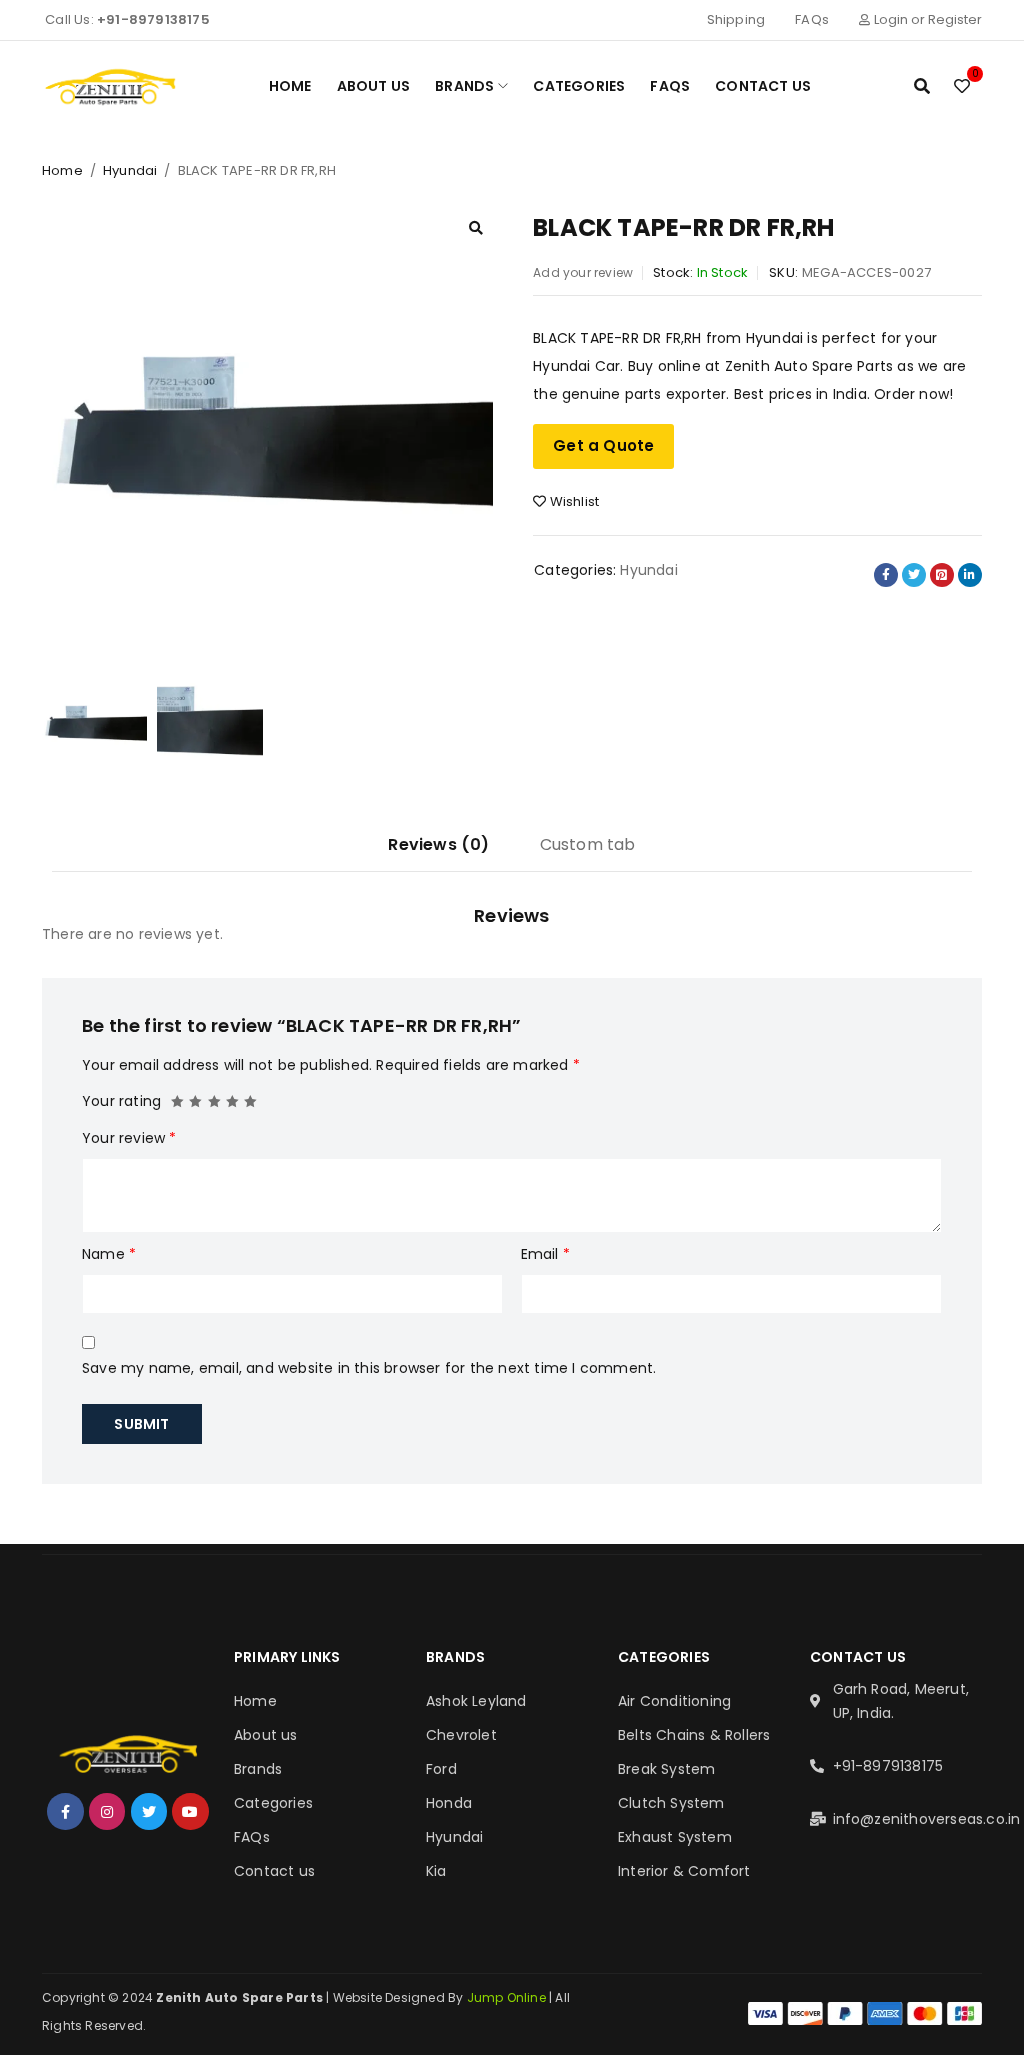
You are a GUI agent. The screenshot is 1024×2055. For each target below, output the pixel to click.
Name (109, 1254)
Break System (666, 1769)
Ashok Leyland (476, 1701)
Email (545, 1254)
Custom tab (588, 844)
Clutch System (671, 1803)
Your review (129, 1138)
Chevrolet (461, 1735)
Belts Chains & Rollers (694, 1735)
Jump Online (508, 1997)
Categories (273, 1803)
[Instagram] (107, 1811)
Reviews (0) (438, 844)
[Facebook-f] (65, 1811)
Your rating (121, 1101)
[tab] (438, 852)
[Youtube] (190, 1811)
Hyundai (130, 170)
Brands (258, 1769)
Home (62, 170)
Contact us (274, 1871)
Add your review (583, 272)
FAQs (812, 19)
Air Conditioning (674, 1701)
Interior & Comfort (684, 1871)
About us (266, 1735)
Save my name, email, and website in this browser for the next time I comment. (369, 1368)
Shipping (736, 19)
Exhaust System (675, 1837)
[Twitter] (149, 1811)
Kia (436, 1871)
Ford (441, 1769)
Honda (449, 1803)
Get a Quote (603, 445)
